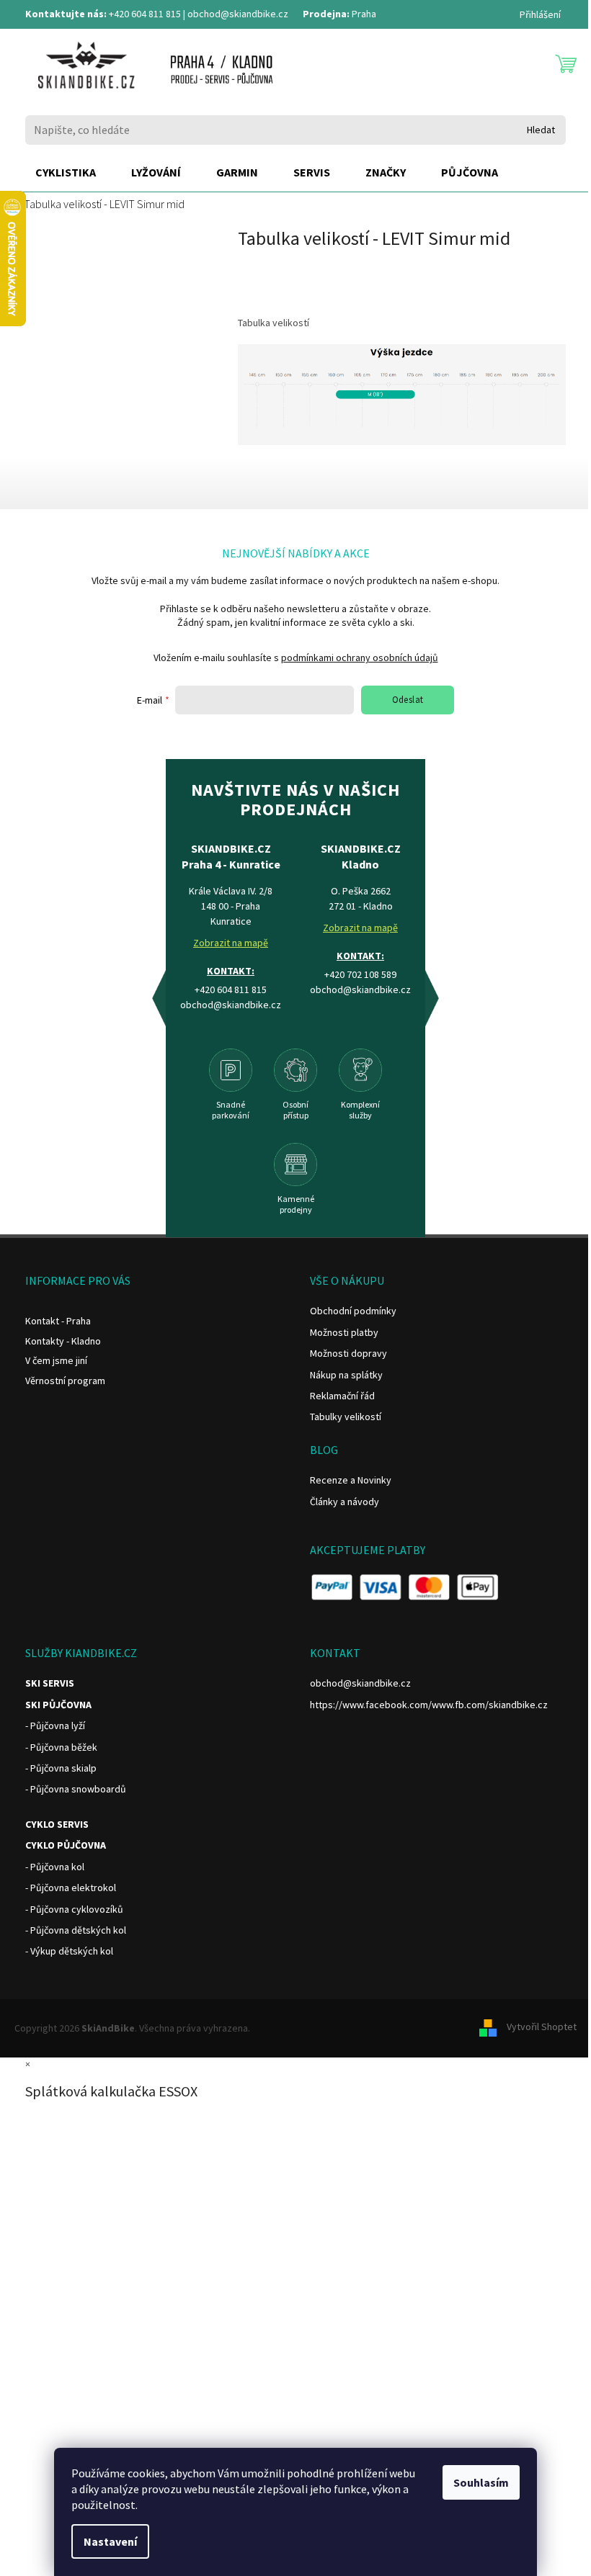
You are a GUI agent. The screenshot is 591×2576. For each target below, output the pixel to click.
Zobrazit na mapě (231, 943)
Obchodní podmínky (353, 1311)
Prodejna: (326, 14)
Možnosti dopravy (348, 1353)
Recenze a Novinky (351, 1480)
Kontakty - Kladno (63, 1341)
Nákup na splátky (346, 1375)
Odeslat (408, 700)
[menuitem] (66, 173)
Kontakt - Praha (58, 1321)
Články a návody (345, 1502)
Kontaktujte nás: (66, 14)
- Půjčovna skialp (61, 1768)
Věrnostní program (65, 1381)
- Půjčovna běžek (61, 1747)
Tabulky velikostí (346, 1417)
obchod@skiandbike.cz (238, 14)
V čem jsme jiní (56, 1360)
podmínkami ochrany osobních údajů (360, 658)
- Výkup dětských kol (69, 1951)
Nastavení (110, 2541)
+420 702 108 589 (360, 974)
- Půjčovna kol (55, 1867)
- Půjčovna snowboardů (76, 1789)
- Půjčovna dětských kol (76, 1930)
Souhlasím (481, 2482)
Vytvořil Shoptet (542, 2027)
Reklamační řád (342, 1396)
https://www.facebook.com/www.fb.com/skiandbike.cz (429, 1705)
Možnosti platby (344, 1332)
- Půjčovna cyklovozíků (74, 1909)
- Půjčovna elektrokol (71, 1888)
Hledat (541, 130)
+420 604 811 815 (145, 14)
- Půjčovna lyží (55, 1725)
